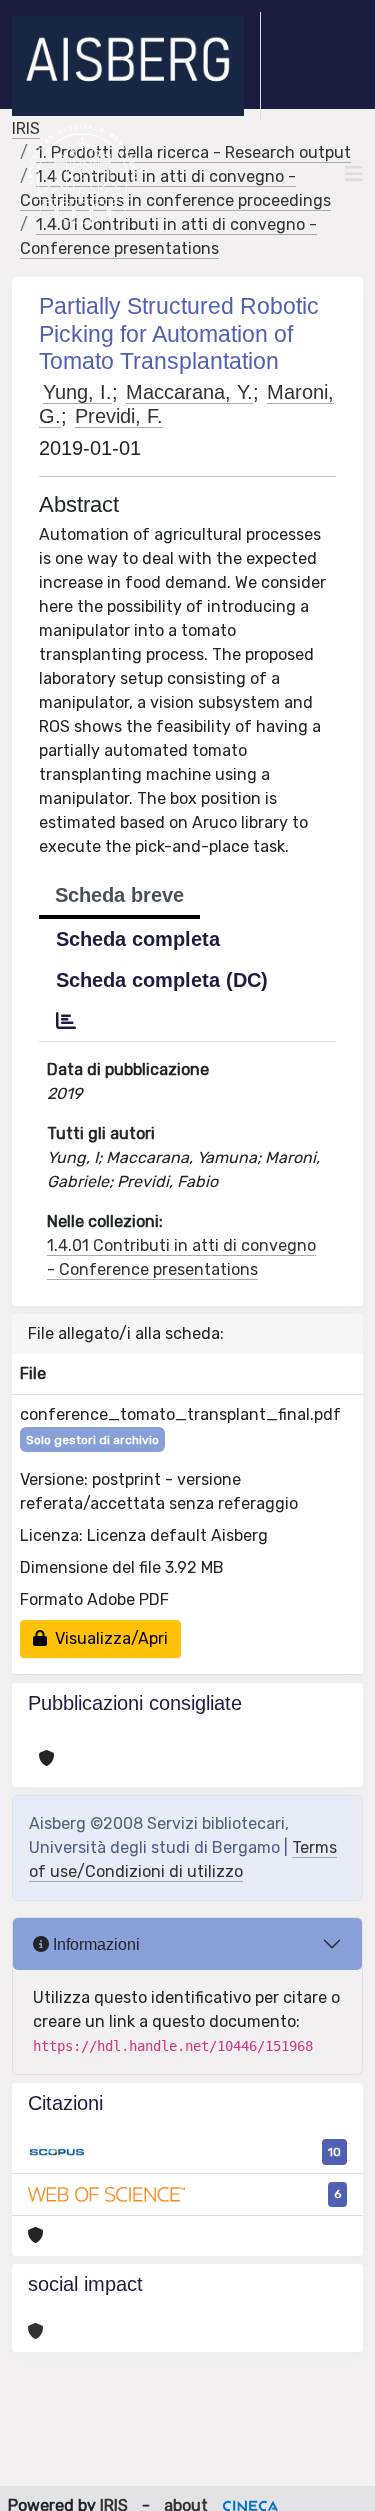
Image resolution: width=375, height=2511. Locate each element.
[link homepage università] (82, 174)
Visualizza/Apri (107, 1638)
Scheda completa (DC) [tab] (162, 980)
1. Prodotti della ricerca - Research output (193, 152)
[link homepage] (136, 66)
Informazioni (94, 1944)
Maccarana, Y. (189, 392)
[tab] (66, 1021)
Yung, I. (77, 392)
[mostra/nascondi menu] (354, 174)
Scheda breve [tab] (119, 895)
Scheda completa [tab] (138, 939)
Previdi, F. (119, 416)
